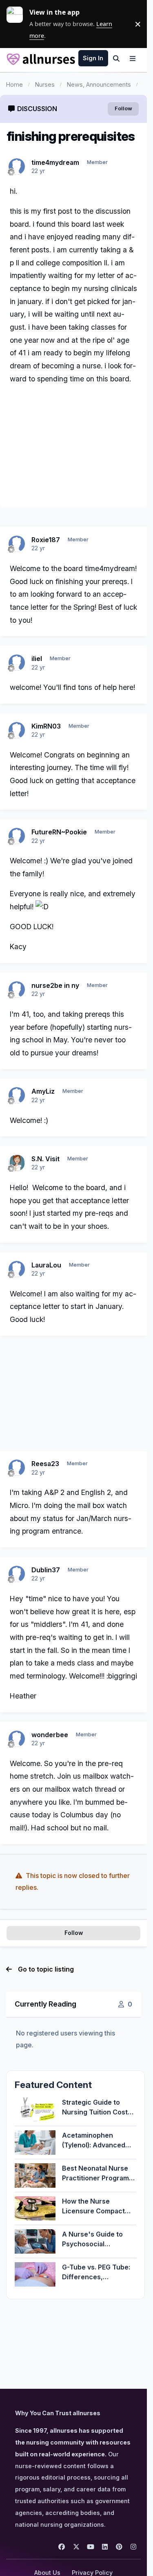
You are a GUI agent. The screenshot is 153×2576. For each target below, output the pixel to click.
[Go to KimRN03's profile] (17, 730)
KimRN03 (46, 726)
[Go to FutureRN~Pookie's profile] (17, 836)
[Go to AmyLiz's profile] (17, 1095)
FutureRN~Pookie (59, 832)
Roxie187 (46, 540)
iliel (37, 659)
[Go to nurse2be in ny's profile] (17, 989)
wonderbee (50, 1735)
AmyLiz (43, 1091)
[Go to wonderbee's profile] (17, 1739)
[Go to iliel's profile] (17, 663)
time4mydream (55, 162)
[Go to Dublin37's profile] (17, 1574)
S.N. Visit (45, 1159)
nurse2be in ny (55, 985)
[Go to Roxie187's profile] (17, 544)
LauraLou (46, 1265)
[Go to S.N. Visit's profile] (17, 1163)
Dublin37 (46, 1570)
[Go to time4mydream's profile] (17, 166)
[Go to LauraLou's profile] (17, 1269)
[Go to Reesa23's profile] (17, 1468)
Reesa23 (45, 1464)
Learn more (18, 24)
